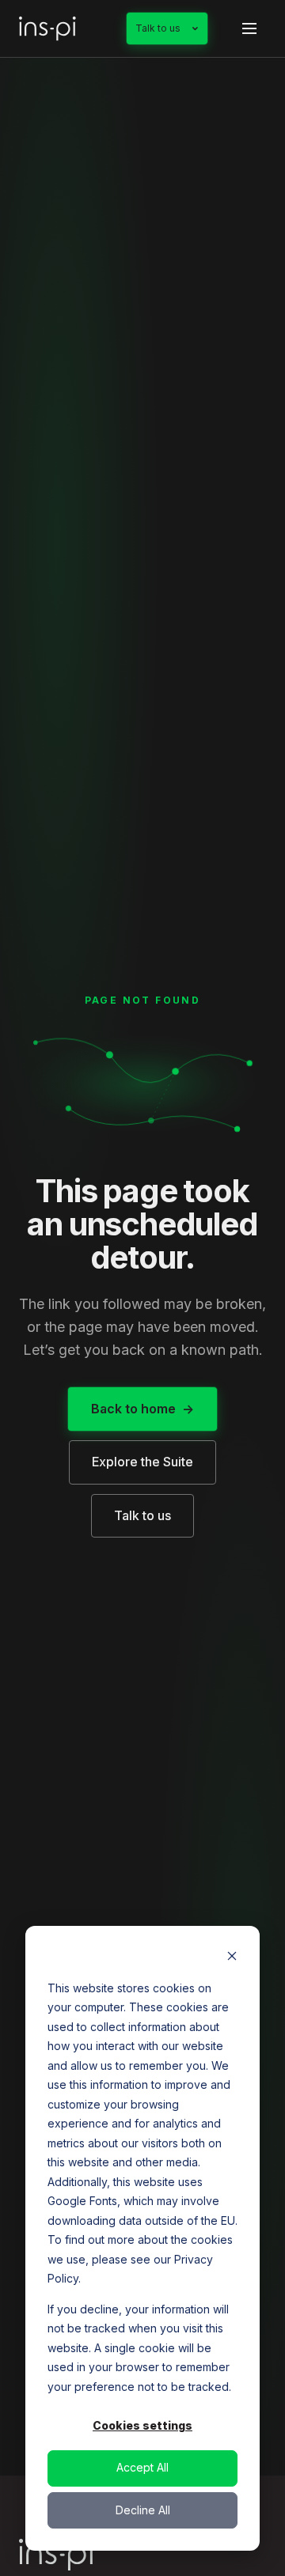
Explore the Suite (142, 1462)
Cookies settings (142, 2425)
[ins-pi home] (47, 28)
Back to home (133, 1409)
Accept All (142, 2467)
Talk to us (158, 28)
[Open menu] (249, 28)
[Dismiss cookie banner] (232, 1958)
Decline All (143, 2510)
